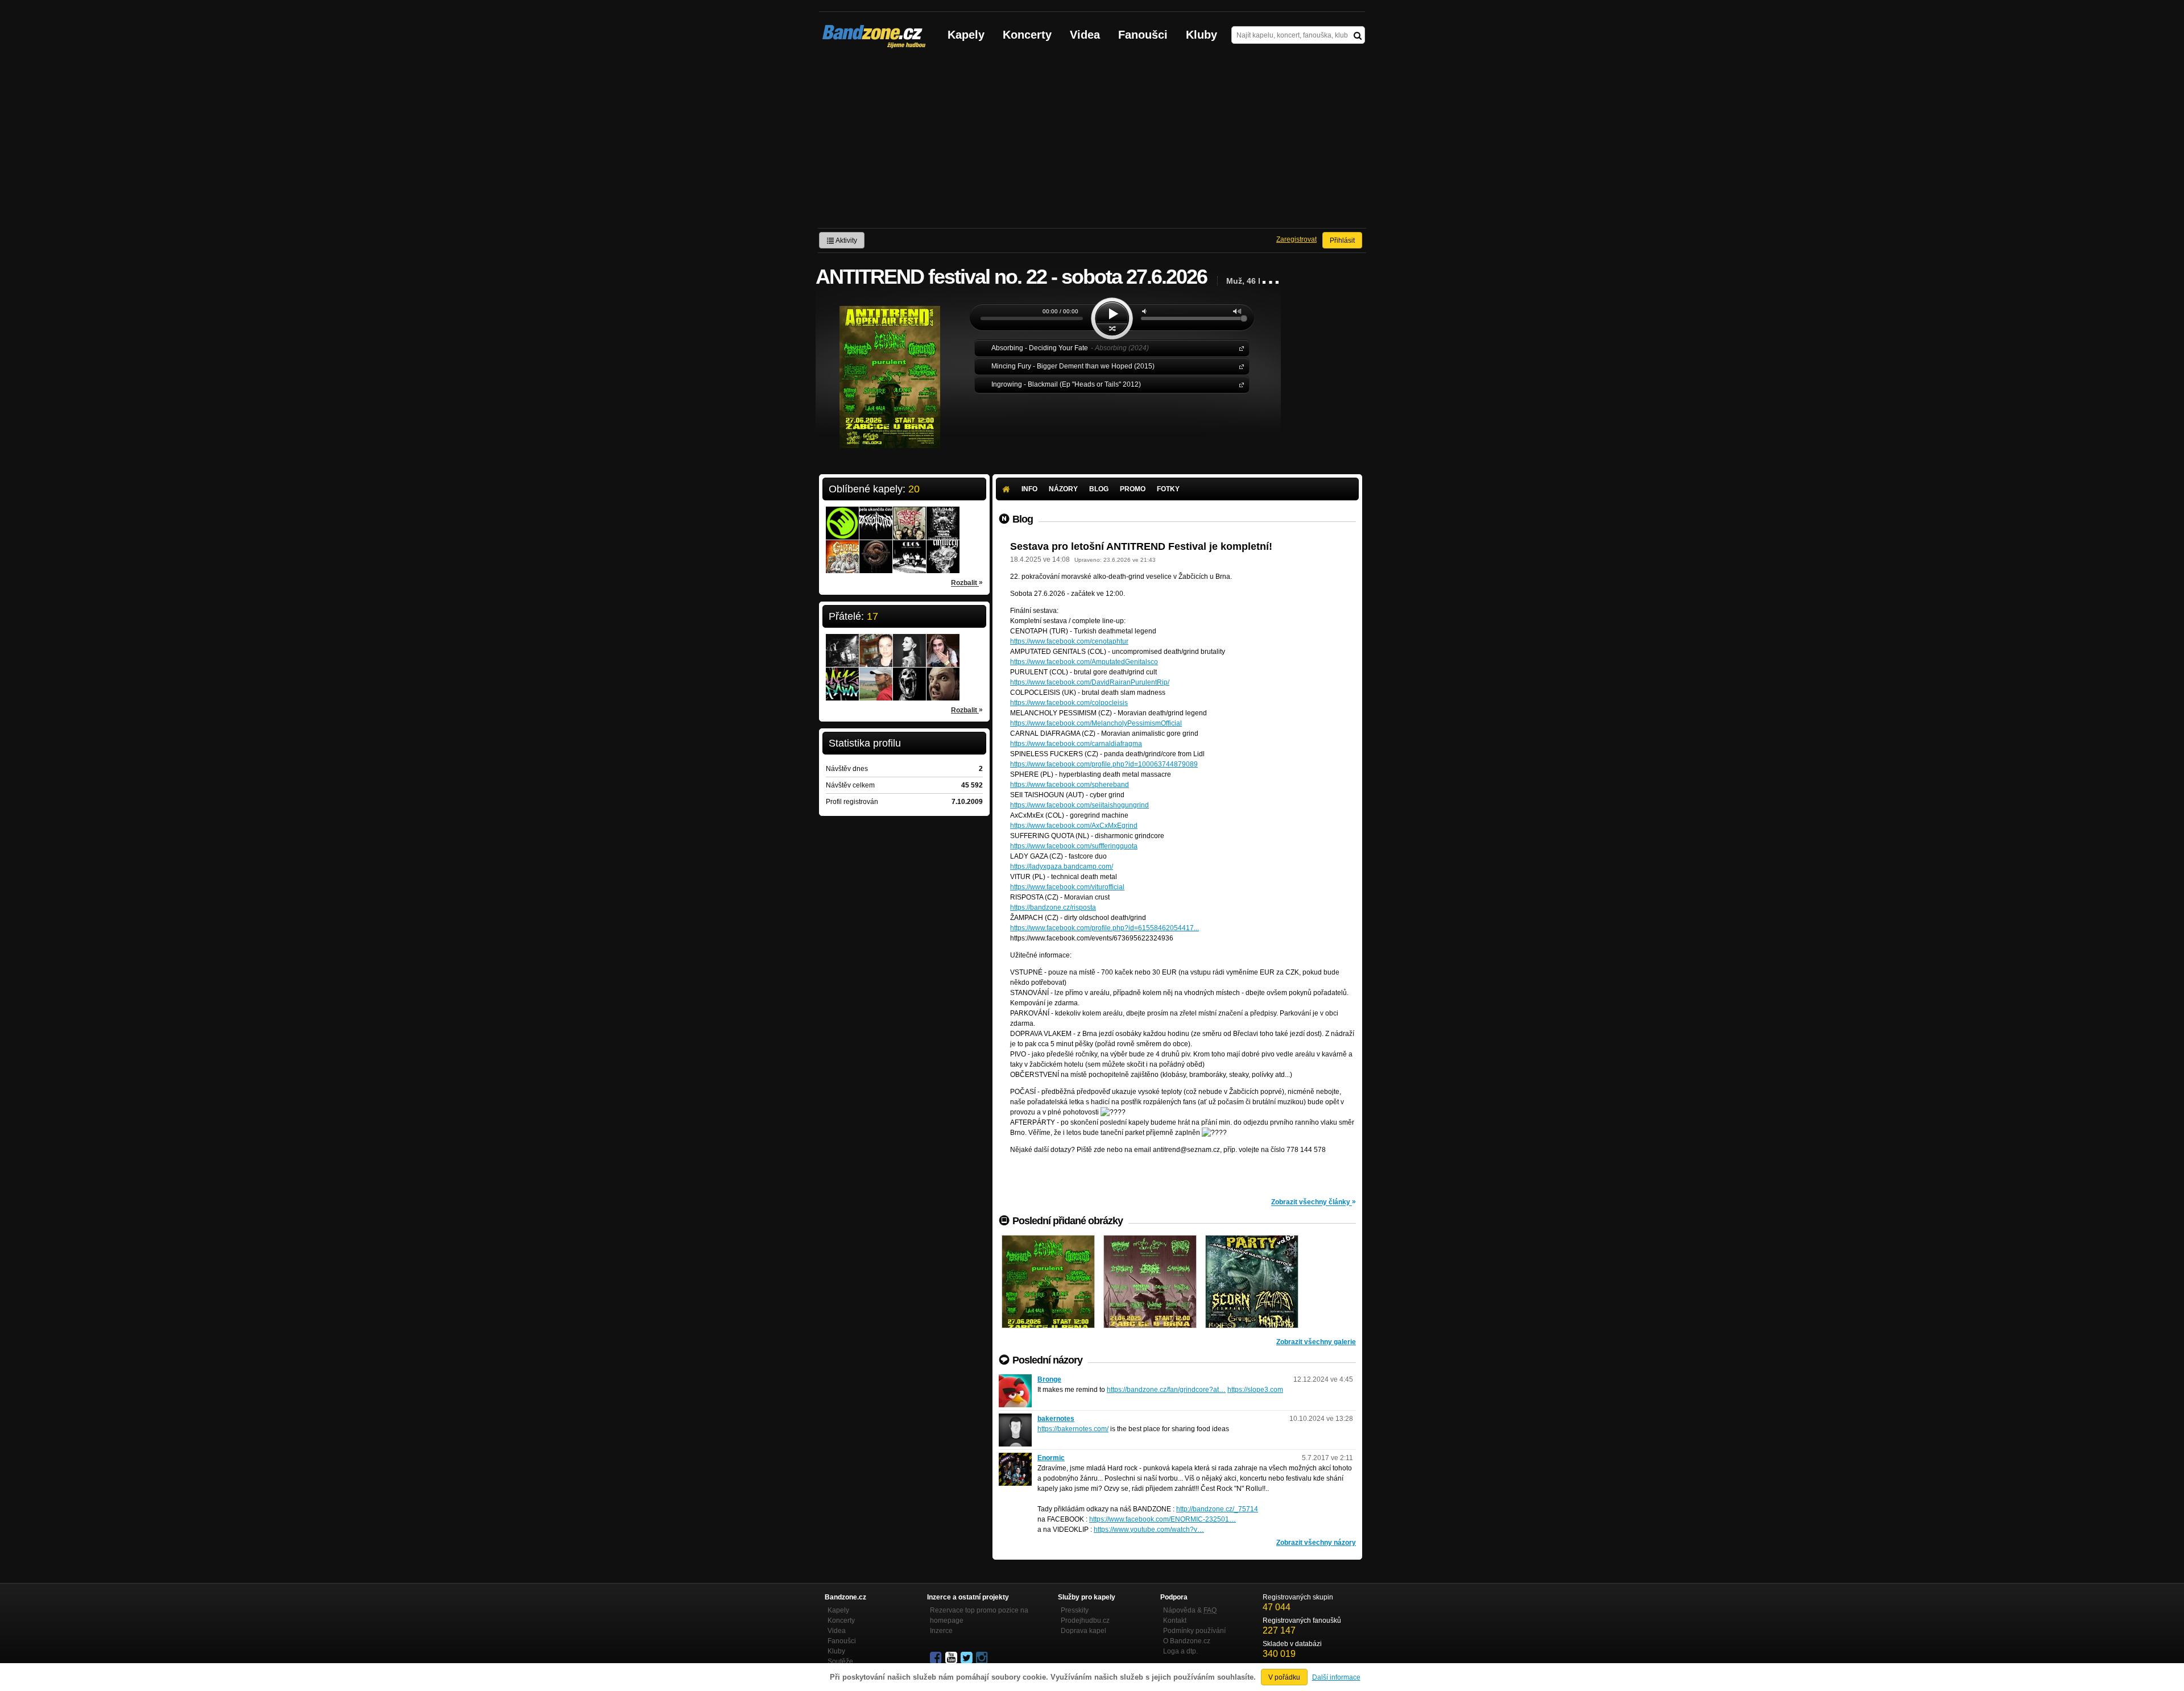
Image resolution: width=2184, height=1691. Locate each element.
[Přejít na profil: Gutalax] (842, 549)
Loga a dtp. (1180, 1651)
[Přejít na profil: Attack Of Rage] (909, 516)
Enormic (1051, 1458)
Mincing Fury (1239, 366)
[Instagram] (983, 1658)
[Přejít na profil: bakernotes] (1015, 1419)
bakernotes (1056, 1419)
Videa (1085, 35)
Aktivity (846, 241)
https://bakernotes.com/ (1073, 1429)
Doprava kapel (1083, 1631)
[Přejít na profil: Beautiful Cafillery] (943, 549)
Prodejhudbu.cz (1085, 1620)
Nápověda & (1190, 1610)
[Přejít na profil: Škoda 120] (842, 516)
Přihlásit (1342, 241)
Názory (1063, 489)
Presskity (1075, 1610)
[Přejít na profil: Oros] (909, 549)
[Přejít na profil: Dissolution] (876, 516)
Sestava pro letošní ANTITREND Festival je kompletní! (1141, 546)
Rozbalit (967, 583)
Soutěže (840, 1661)
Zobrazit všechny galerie (1316, 1342)
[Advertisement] (1092, 143)
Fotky (1168, 489)
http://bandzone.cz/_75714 (1217, 1509)
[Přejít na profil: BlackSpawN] (842, 677)
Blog (1099, 489)
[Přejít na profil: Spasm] (876, 549)
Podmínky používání (1194, 1631)
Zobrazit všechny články (1314, 1202)
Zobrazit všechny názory (1316, 1543)
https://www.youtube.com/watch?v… (1149, 1530)
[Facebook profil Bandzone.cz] (937, 1658)
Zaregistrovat (1296, 239)
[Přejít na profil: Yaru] (909, 643)
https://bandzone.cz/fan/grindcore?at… (1166, 1390)
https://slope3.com (1255, 1390)
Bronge (1049, 1379)
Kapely (966, 35)
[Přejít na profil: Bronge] (1015, 1379)
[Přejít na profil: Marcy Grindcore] (909, 677)
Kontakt (1175, 1620)
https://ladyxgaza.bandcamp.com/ (1062, 867)
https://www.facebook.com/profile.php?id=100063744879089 (1104, 764)
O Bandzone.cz (1187, 1641)
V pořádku (1284, 1677)
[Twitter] (967, 1658)
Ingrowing (1239, 384)
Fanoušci (1143, 35)
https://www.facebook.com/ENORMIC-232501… (1163, 1519)
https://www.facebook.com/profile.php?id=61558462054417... (1105, 928)
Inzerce (941, 1631)
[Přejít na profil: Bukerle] (943, 677)
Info (1029, 489)
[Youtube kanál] (952, 1658)
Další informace (1336, 1677)
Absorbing (1239, 348)
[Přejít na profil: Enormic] (1015, 1458)
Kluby (1201, 35)
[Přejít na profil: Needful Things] (943, 516)
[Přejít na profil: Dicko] (842, 643)
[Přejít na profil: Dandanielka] (876, 643)
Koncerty (1027, 35)
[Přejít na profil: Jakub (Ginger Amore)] (943, 643)
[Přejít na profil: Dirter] (876, 677)
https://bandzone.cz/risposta (1053, 907)
